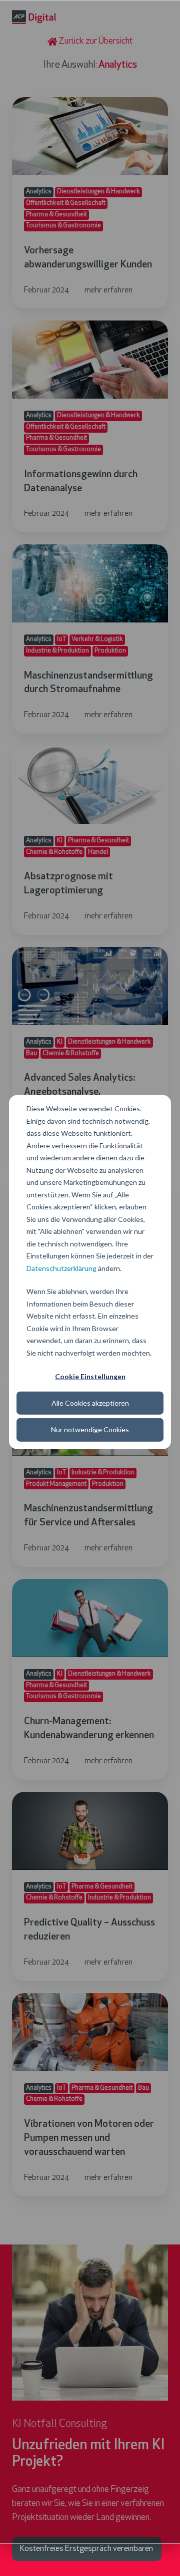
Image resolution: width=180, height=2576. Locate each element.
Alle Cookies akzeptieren (90, 1403)
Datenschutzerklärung (61, 1268)
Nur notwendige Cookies (90, 1429)
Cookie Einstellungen (90, 1376)
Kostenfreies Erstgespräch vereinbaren (86, 2549)
